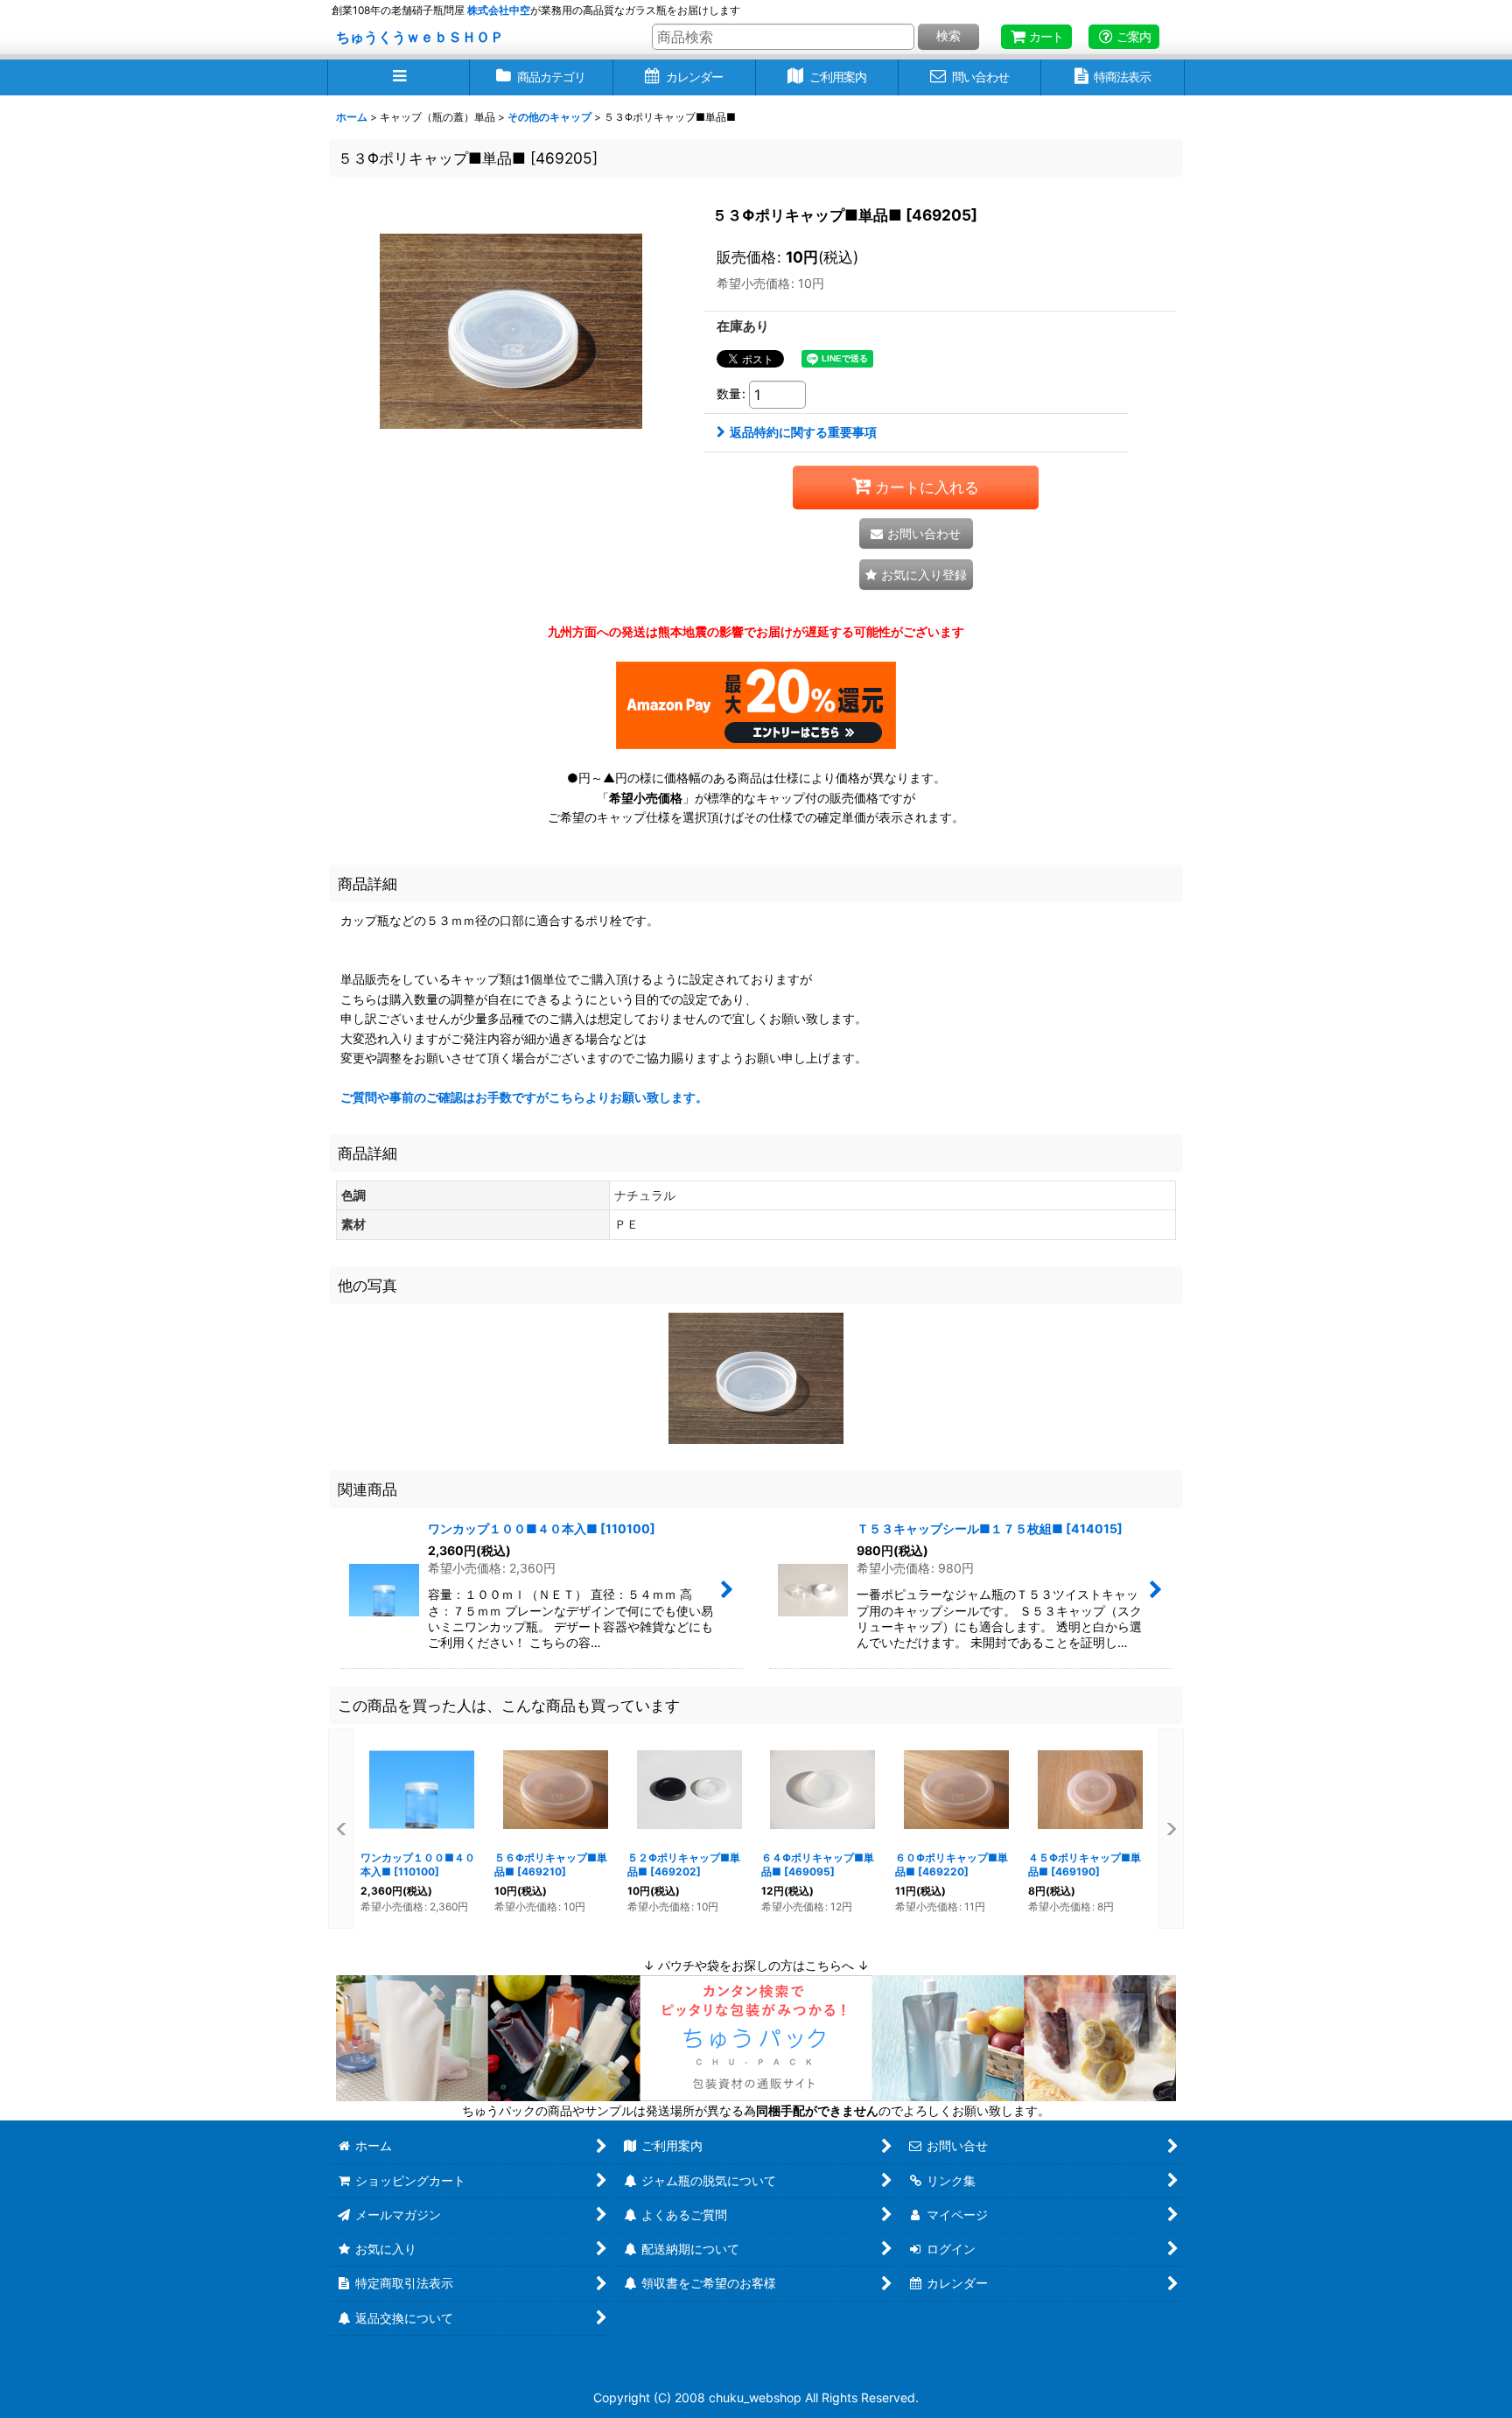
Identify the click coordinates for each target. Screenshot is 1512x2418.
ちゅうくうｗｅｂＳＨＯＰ (420, 37)
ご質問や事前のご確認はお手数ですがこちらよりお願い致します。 (524, 1097)
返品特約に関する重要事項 (803, 432)
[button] (399, 77)
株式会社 (499, 10)
